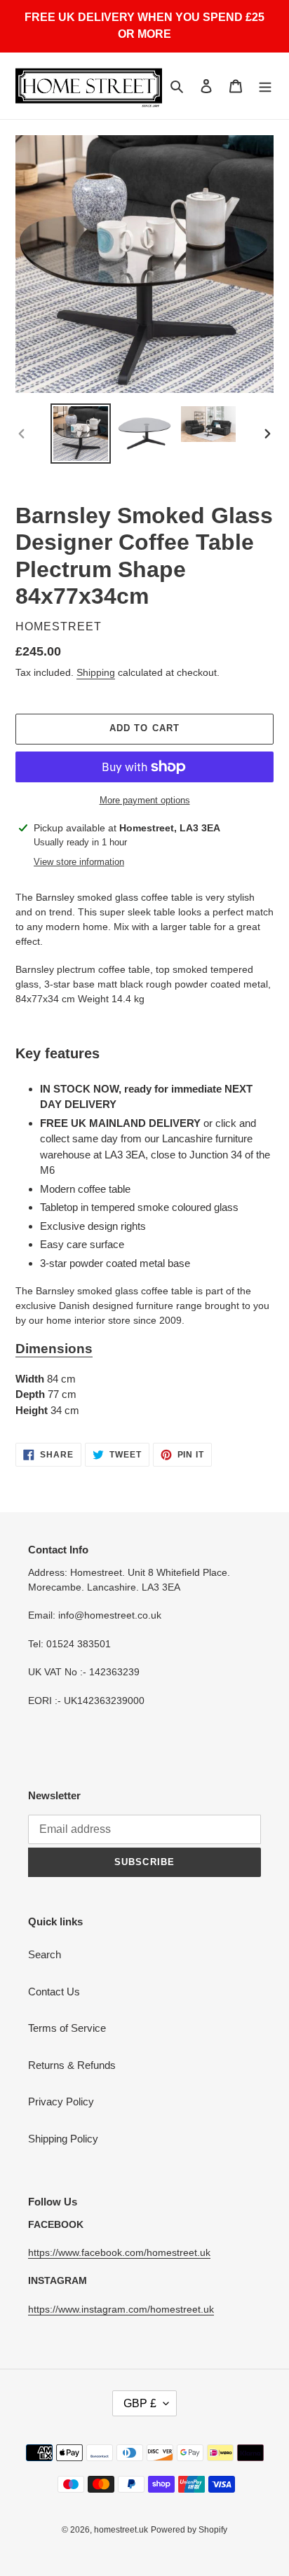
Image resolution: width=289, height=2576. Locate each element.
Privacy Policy (61, 2101)
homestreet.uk (121, 2530)
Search (45, 1954)
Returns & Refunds (72, 2065)
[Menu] (265, 86)
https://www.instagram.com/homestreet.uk (121, 2309)
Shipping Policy (63, 2139)
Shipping (96, 672)
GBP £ (140, 2403)
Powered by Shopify (189, 2530)
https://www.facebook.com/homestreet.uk (119, 2252)
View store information (79, 862)
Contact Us (54, 1992)
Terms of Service (67, 2028)
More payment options (145, 800)
